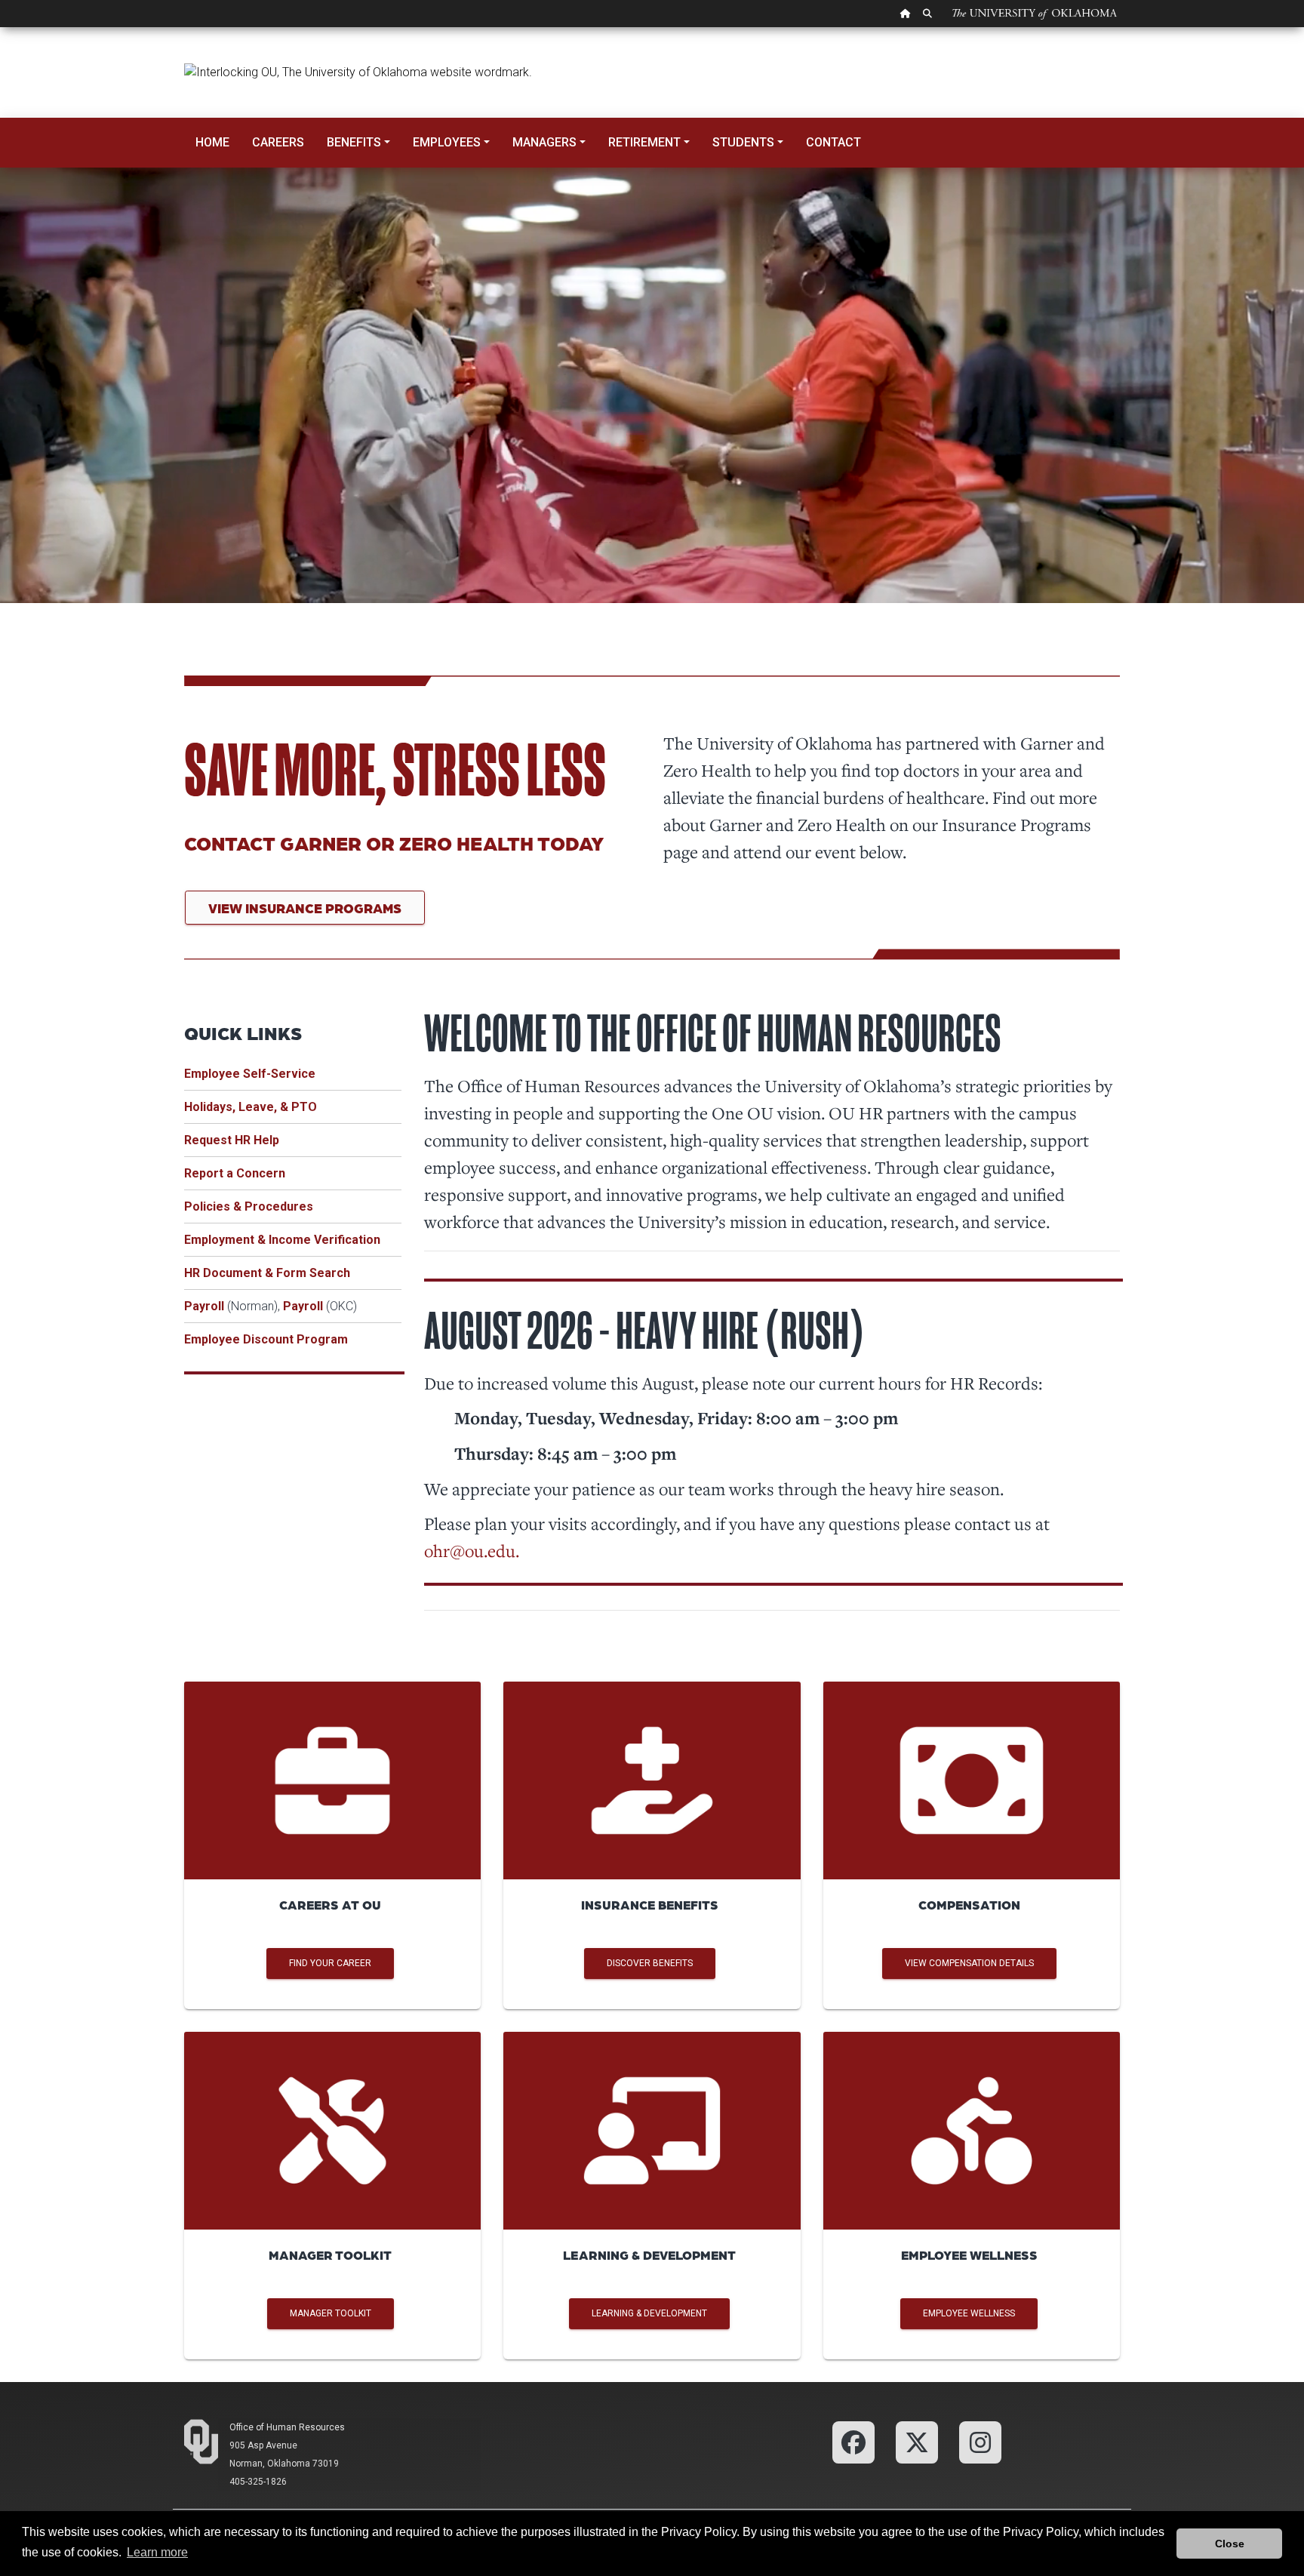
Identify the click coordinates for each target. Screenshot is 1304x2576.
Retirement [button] (644, 142)
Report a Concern (235, 1173)
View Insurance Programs (305, 908)
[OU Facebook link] (853, 2442)
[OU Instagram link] (980, 2442)
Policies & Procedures (249, 1206)
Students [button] (743, 142)
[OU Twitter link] (917, 2442)
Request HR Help (232, 1140)
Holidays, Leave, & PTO (251, 1107)
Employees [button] (447, 142)
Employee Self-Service (250, 1074)
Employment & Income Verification (282, 1240)
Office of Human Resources (287, 2427)
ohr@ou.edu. (472, 1550)
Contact (833, 142)
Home (212, 142)
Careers (278, 142)
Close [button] (1230, 2544)
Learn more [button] (157, 2552)
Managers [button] (544, 142)
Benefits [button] (354, 142)
